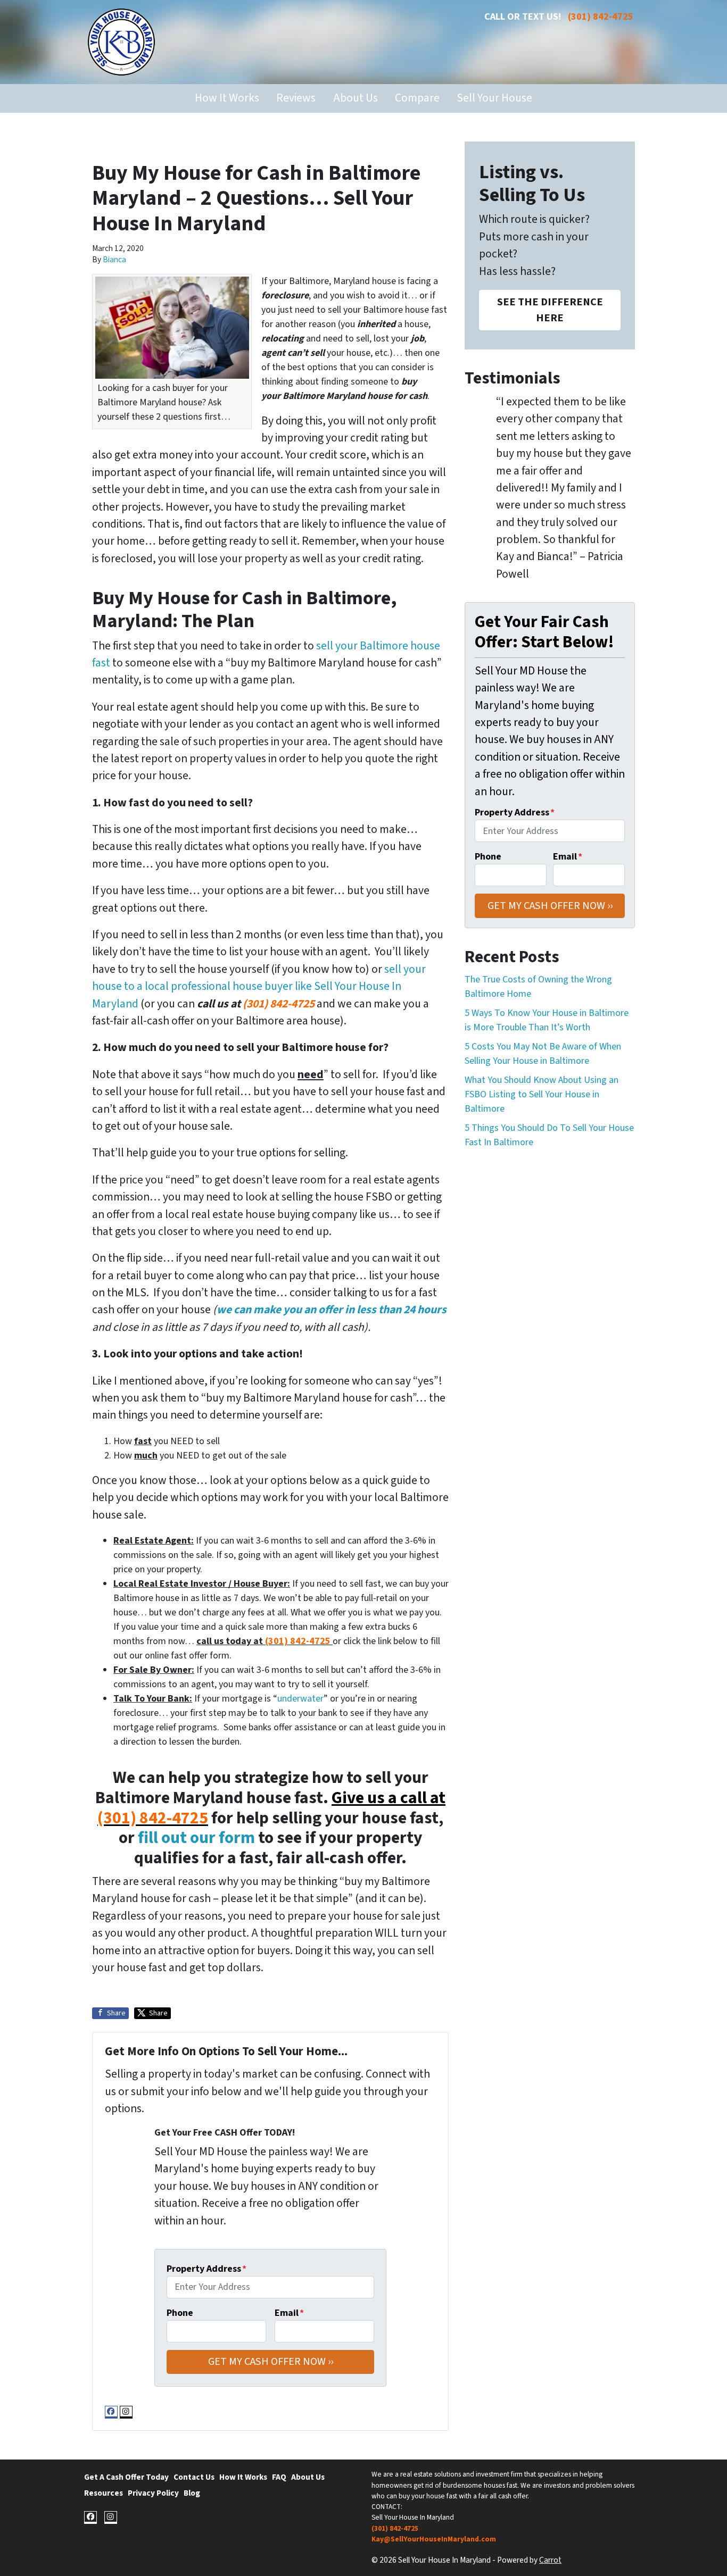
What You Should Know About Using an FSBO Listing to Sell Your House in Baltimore (542, 1094)
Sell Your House (494, 98)
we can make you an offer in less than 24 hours (332, 1310)
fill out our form (196, 1838)
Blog (192, 2493)
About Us (356, 98)
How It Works (227, 98)
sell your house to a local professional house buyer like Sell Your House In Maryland (259, 987)
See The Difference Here (550, 310)
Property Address (206, 2269)
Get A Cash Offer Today (126, 2477)
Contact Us (194, 2477)
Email (289, 2313)
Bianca (114, 260)
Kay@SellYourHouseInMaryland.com (434, 2539)
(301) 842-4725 (601, 17)
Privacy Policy (153, 2493)
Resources (104, 2493)
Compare (417, 98)
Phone (180, 2313)
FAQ (279, 2477)
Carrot (550, 2560)
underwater (300, 1699)
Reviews (296, 98)
